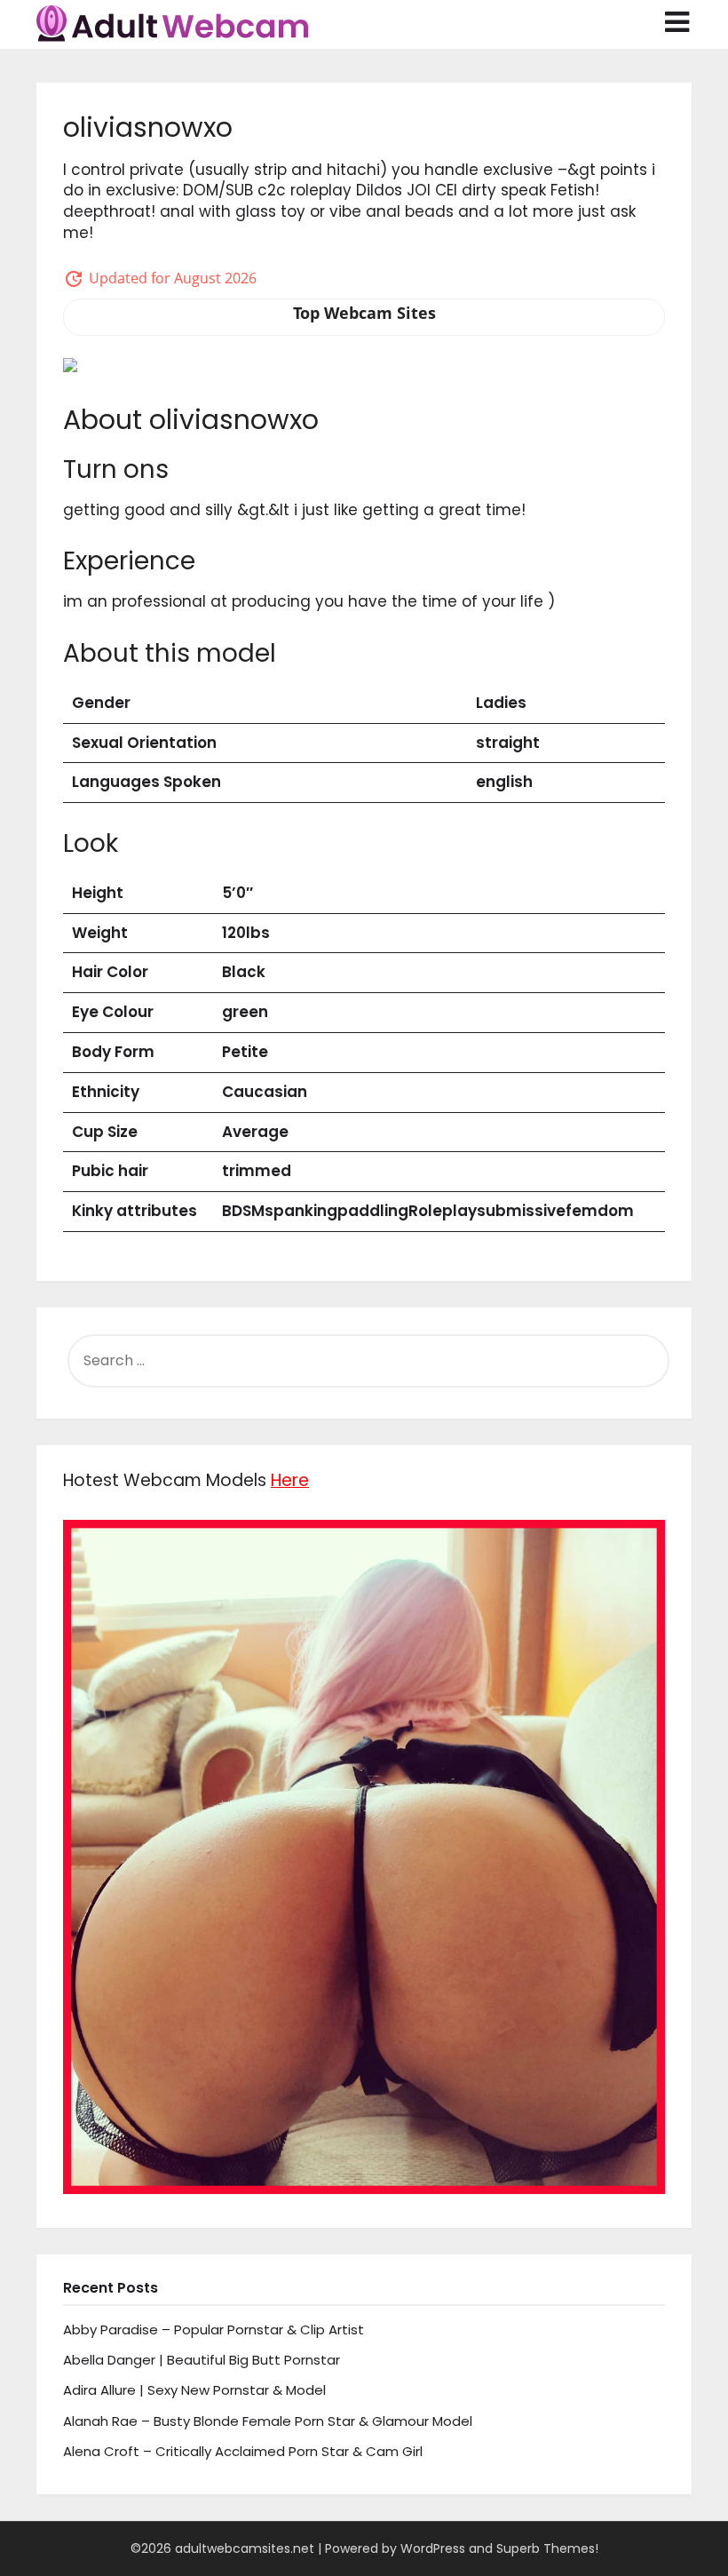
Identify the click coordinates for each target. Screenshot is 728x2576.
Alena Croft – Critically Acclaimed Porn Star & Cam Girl (243, 2451)
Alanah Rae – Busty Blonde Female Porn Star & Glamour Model (268, 2421)
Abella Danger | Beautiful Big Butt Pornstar (202, 2360)
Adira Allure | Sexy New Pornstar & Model (194, 2390)
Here (290, 1480)
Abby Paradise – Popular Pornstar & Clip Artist (214, 2330)
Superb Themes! (547, 2548)
